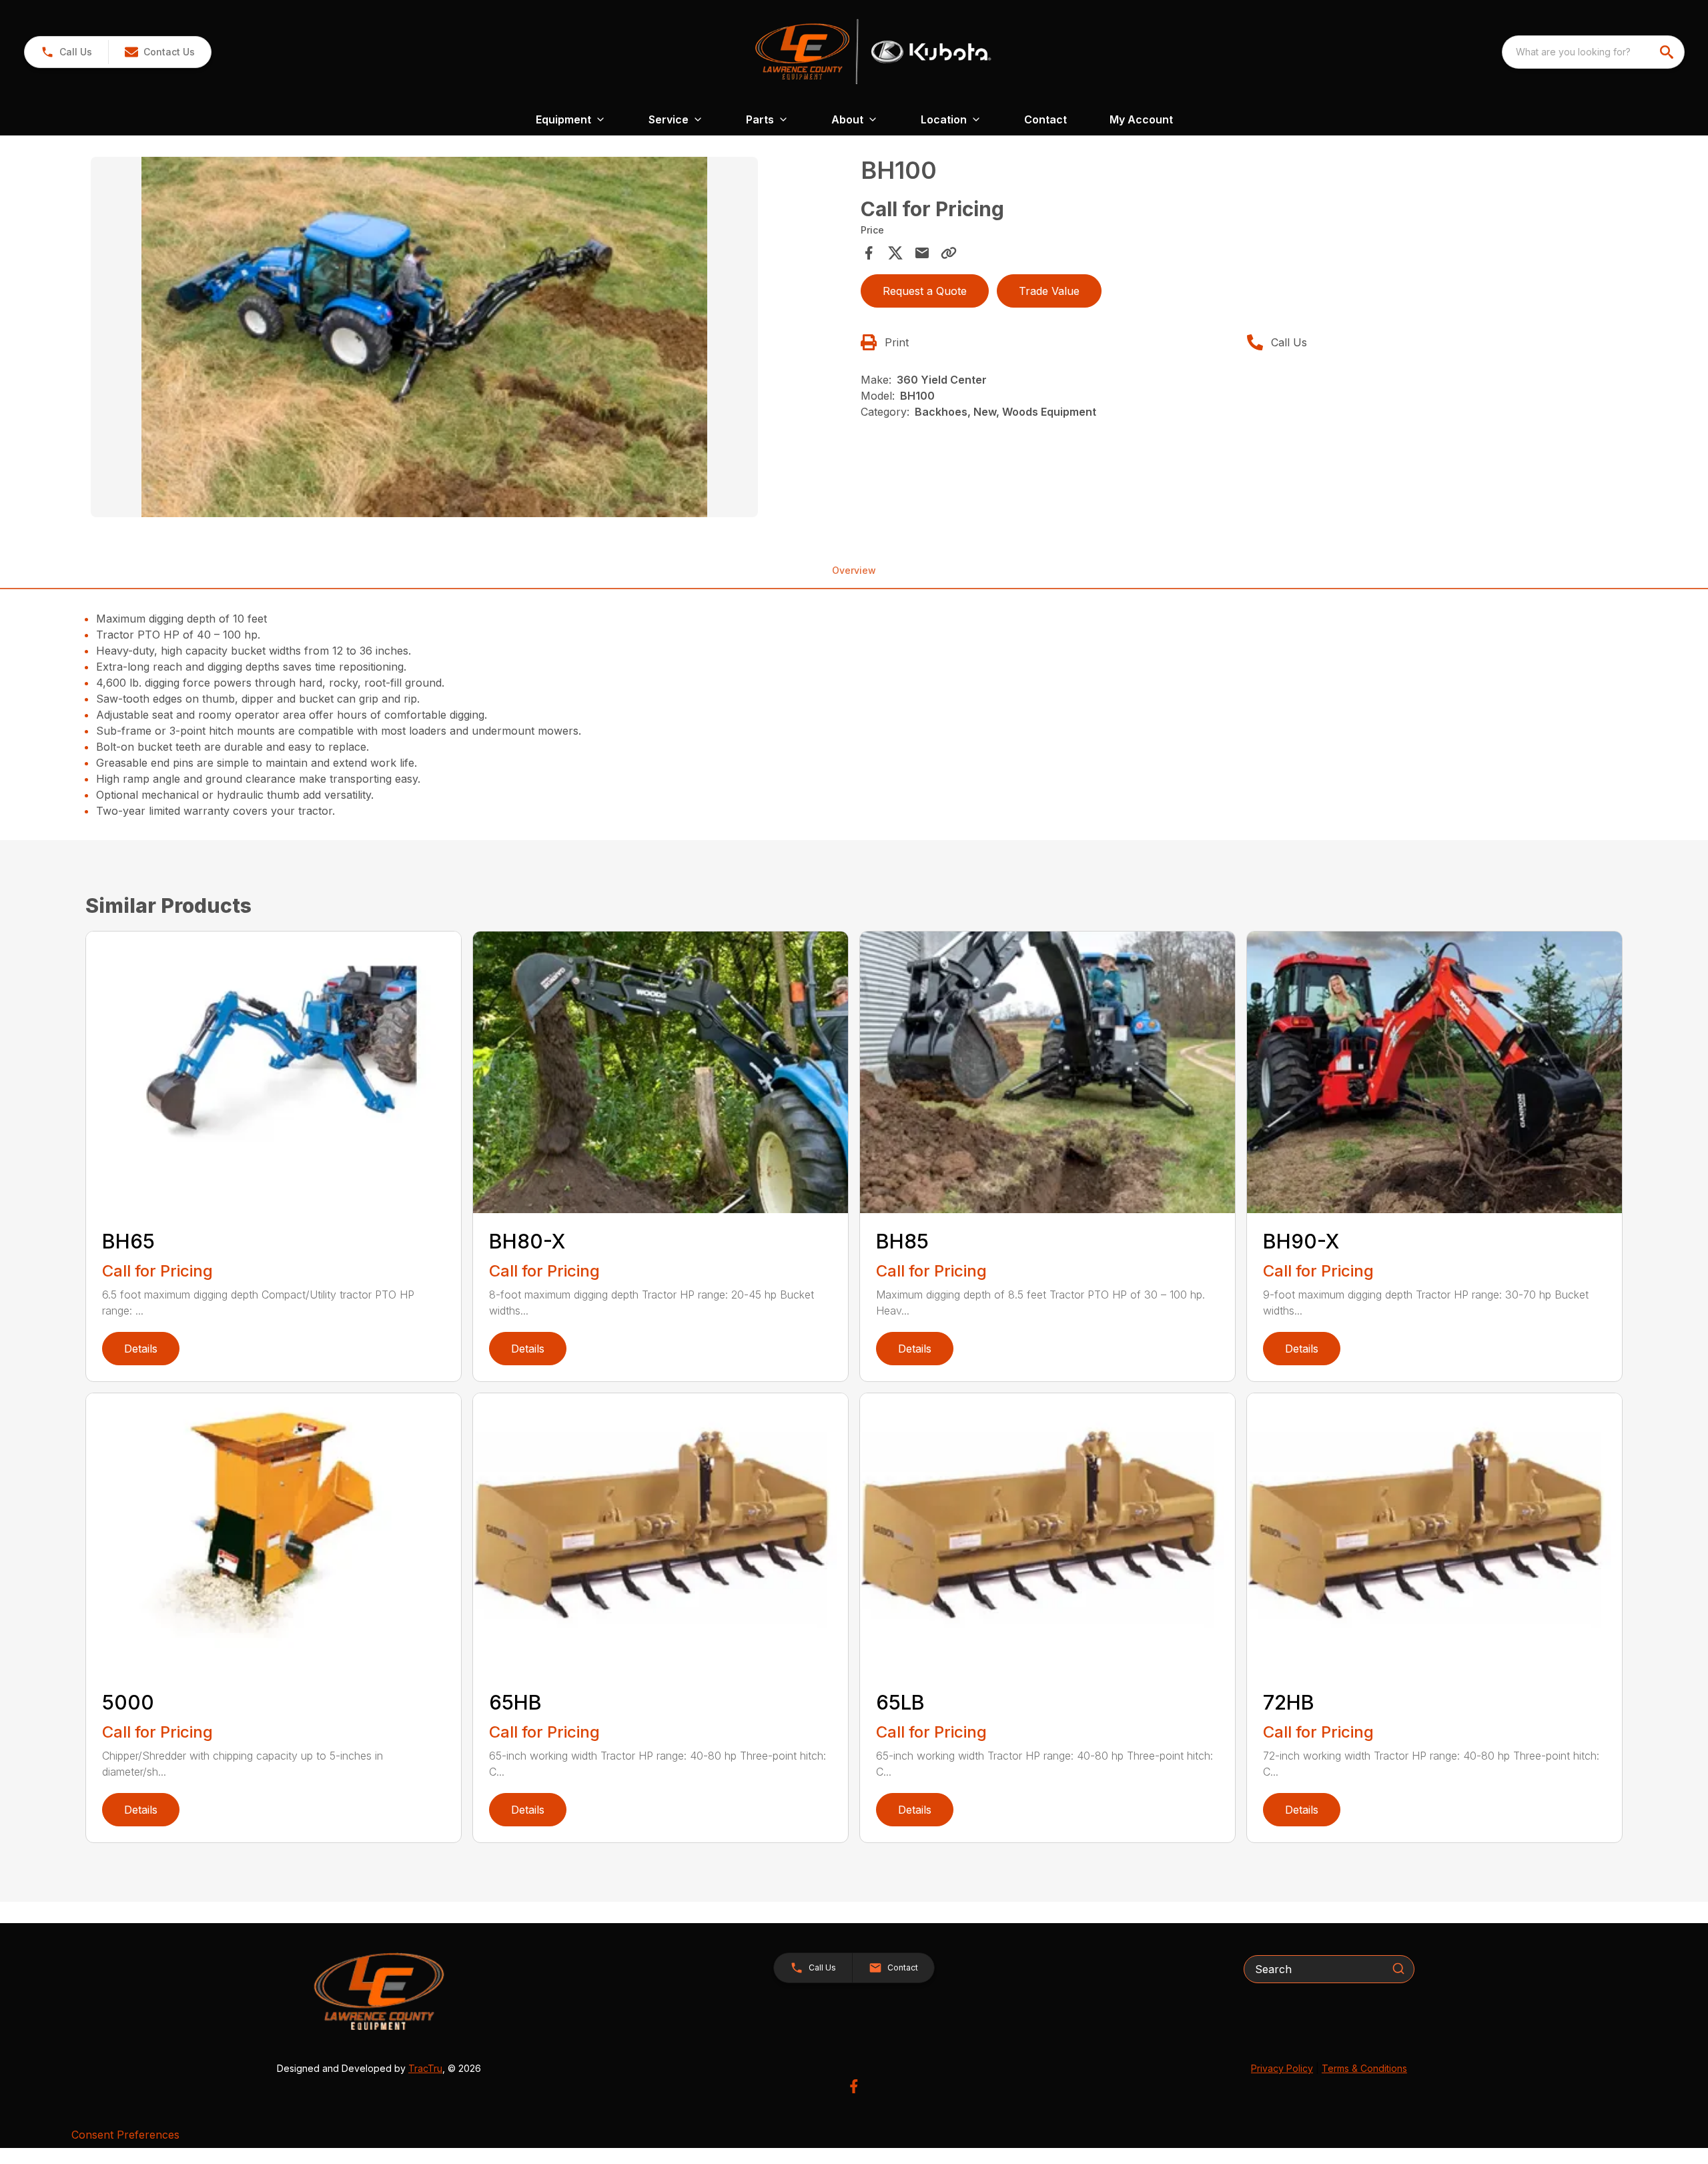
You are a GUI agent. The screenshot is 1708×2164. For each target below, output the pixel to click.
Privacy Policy (1282, 2068)
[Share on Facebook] (869, 253)
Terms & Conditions (1364, 2068)
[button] (66, 52)
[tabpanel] (469, 339)
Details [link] (141, 1349)
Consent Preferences (125, 2135)
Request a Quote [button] (925, 291)
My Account (1141, 119)
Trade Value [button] (1049, 291)
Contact (1045, 119)
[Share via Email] (922, 253)
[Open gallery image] (424, 337)
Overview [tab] (854, 570)
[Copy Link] (949, 253)
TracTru (425, 2068)
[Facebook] (854, 2086)
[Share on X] (895, 253)
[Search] (1398, 1968)
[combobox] (1593, 52)
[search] (1668, 52)
